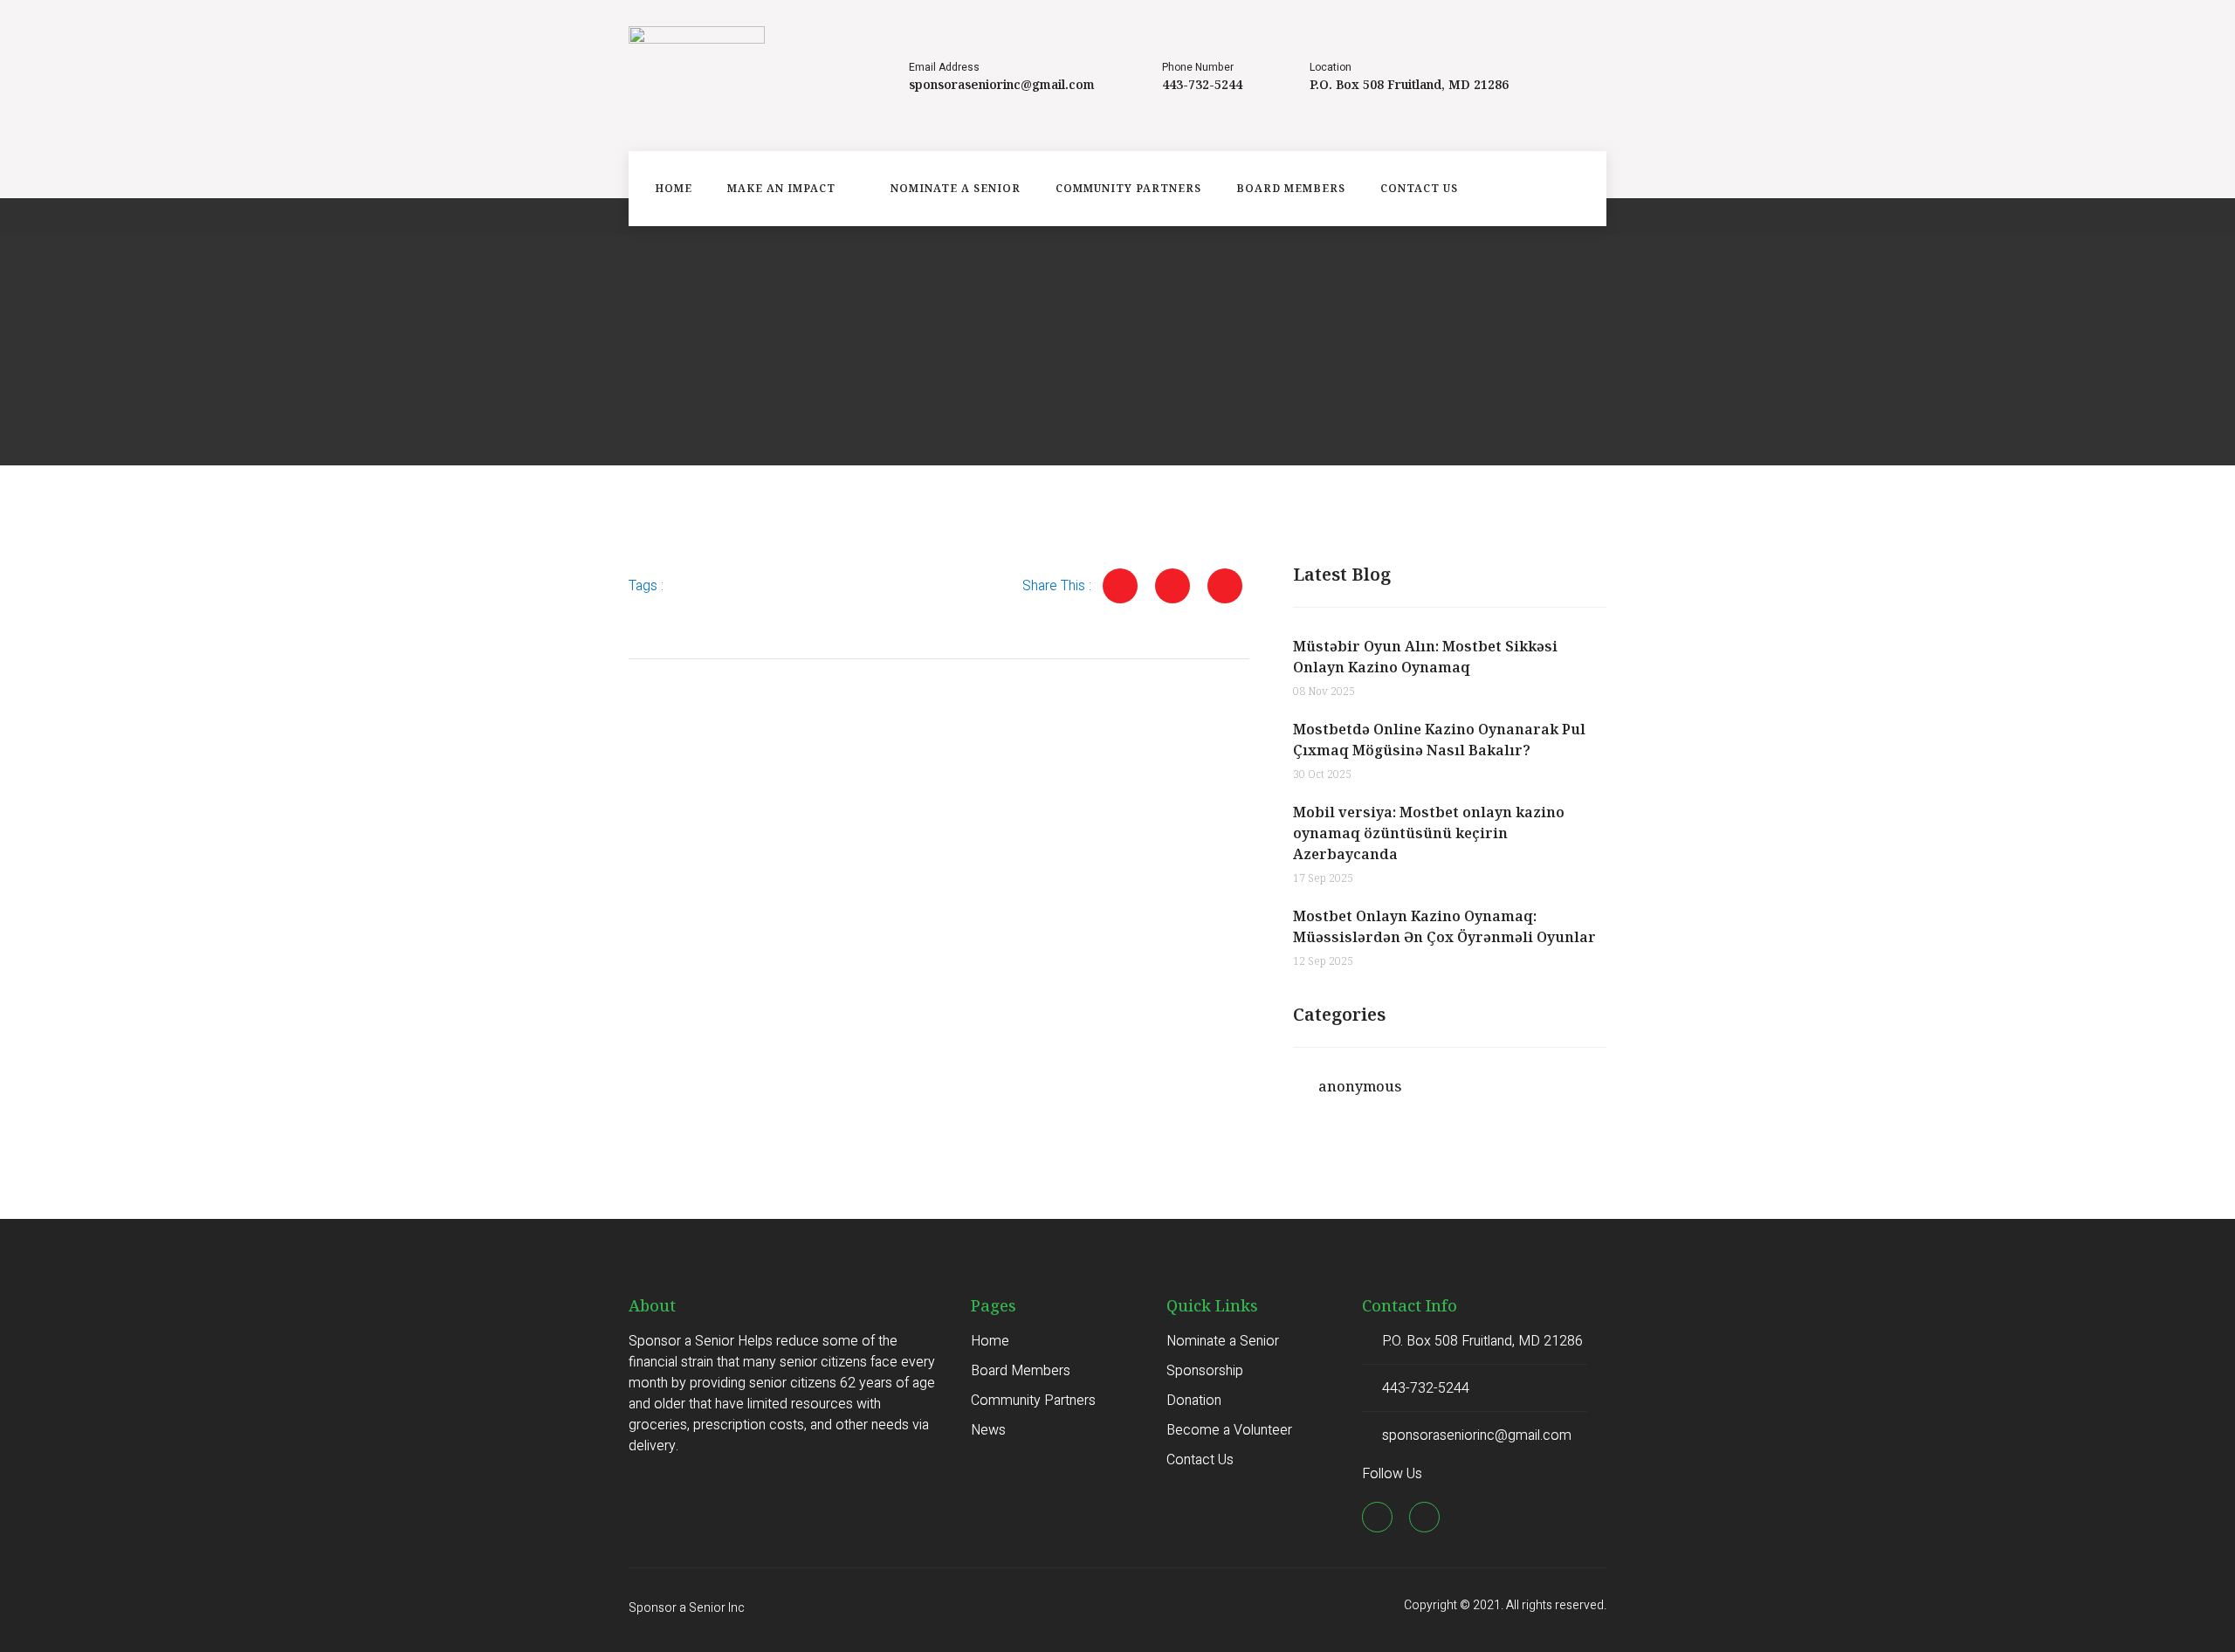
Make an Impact (781, 188)
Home (674, 188)
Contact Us (1419, 188)
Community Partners (1128, 188)
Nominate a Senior (956, 188)
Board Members (1291, 188)
